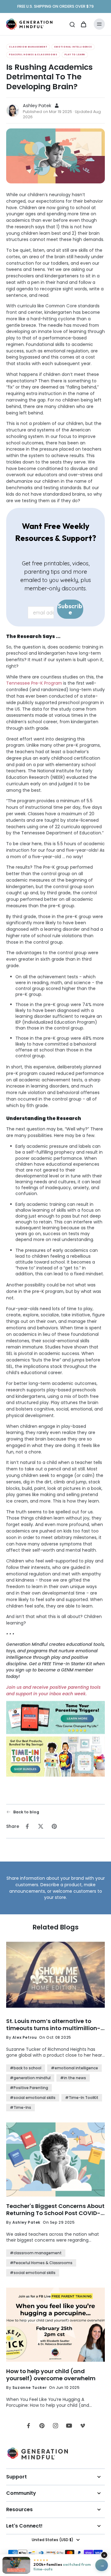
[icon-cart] (83, 24)
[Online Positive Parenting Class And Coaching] (55, 1719)
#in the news (73, 2078)
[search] (72, 24)
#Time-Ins (21, 2107)
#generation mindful (30, 2078)
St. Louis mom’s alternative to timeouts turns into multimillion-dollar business (53, 2025)
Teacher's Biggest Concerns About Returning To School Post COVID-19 (55, 2210)
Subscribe (70, 609)
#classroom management (36, 2253)
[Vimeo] (83, 2426)
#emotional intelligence (74, 2068)
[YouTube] (69, 2426)
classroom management (28, 47)
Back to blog (26, 1812)
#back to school (26, 2068)
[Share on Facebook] (27, 1826)
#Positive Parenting (29, 2088)
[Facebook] (28, 2426)
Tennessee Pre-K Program (34, 683)
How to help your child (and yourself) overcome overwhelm (51, 2375)
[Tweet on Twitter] (41, 1826)
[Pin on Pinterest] (54, 1826)
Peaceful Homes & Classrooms (33, 54)
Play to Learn (75, 54)
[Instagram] (55, 2426)
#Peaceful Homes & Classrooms (41, 2263)
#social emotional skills (33, 2098)
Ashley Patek (37, 106)
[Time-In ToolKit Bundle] (55, 1757)
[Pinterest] (42, 2426)
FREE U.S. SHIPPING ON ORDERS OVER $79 (55, 6)
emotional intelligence (73, 47)
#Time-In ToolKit (82, 2098)
